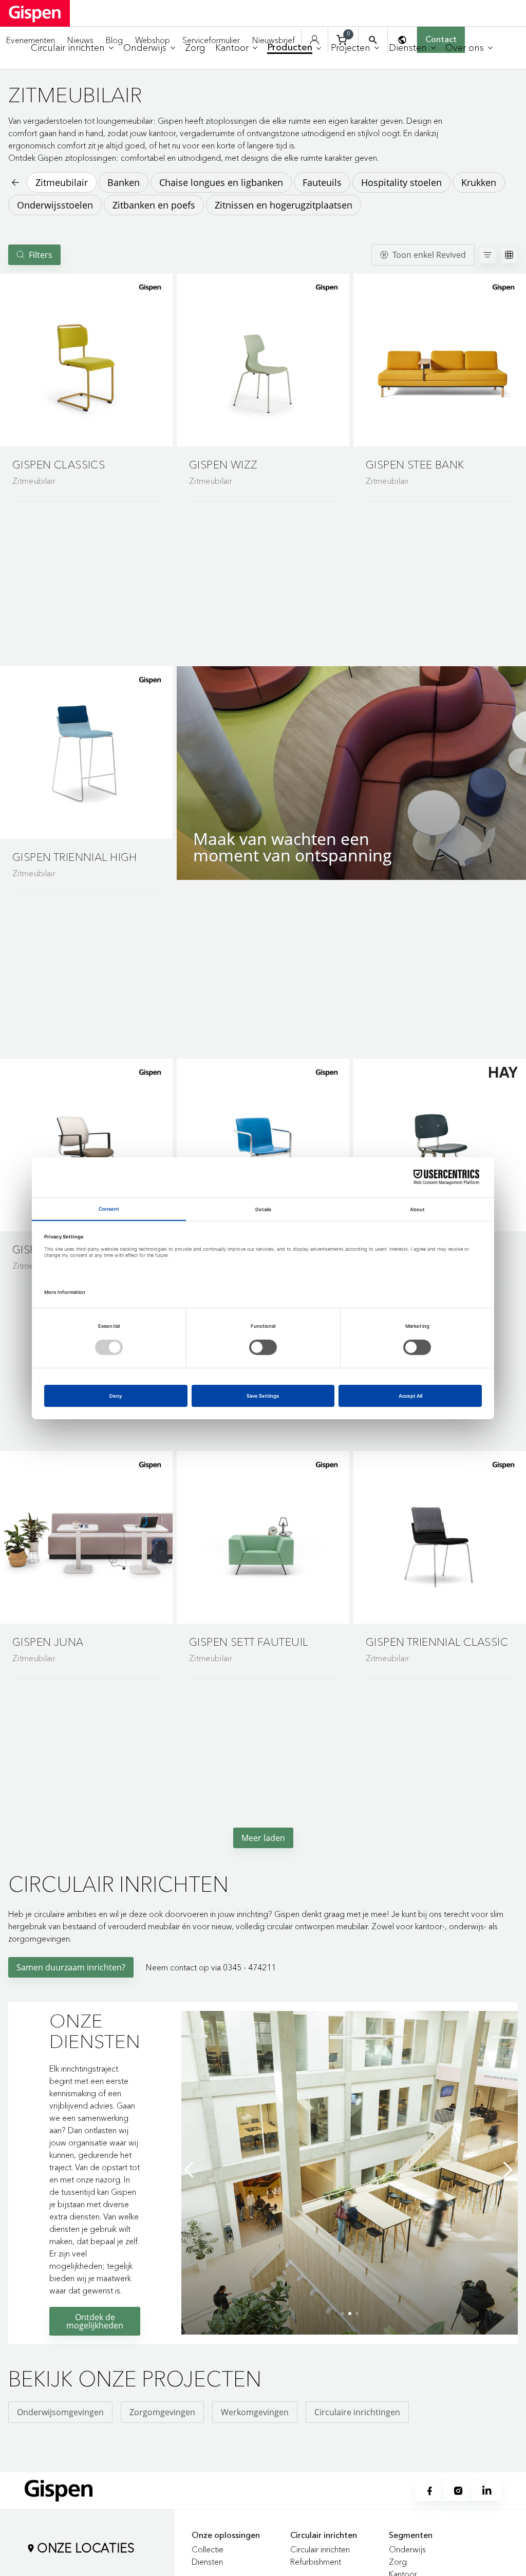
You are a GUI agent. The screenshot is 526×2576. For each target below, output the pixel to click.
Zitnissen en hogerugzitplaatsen (284, 205)
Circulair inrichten (320, 2549)
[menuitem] (72, 48)
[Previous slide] (192, 2170)
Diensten (207, 2562)
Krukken (479, 182)
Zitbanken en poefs (154, 205)
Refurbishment (316, 2562)
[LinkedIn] (487, 2491)
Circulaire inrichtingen (357, 2412)
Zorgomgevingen (162, 2412)
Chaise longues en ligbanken (221, 182)
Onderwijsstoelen (55, 205)
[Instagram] (458, 2491)
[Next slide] (508, 2170)
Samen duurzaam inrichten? (71, 1967)
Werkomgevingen (255, 2412)
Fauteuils (322, 182)
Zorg (398, 2562)
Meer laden (263, 1838)
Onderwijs (407, 2549)
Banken (124, 182)
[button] (86, 360)
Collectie (208, 2549)
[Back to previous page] (14, 182)
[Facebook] (429, 2491)
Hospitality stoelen (401, 182)
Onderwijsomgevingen (60, 2412)
